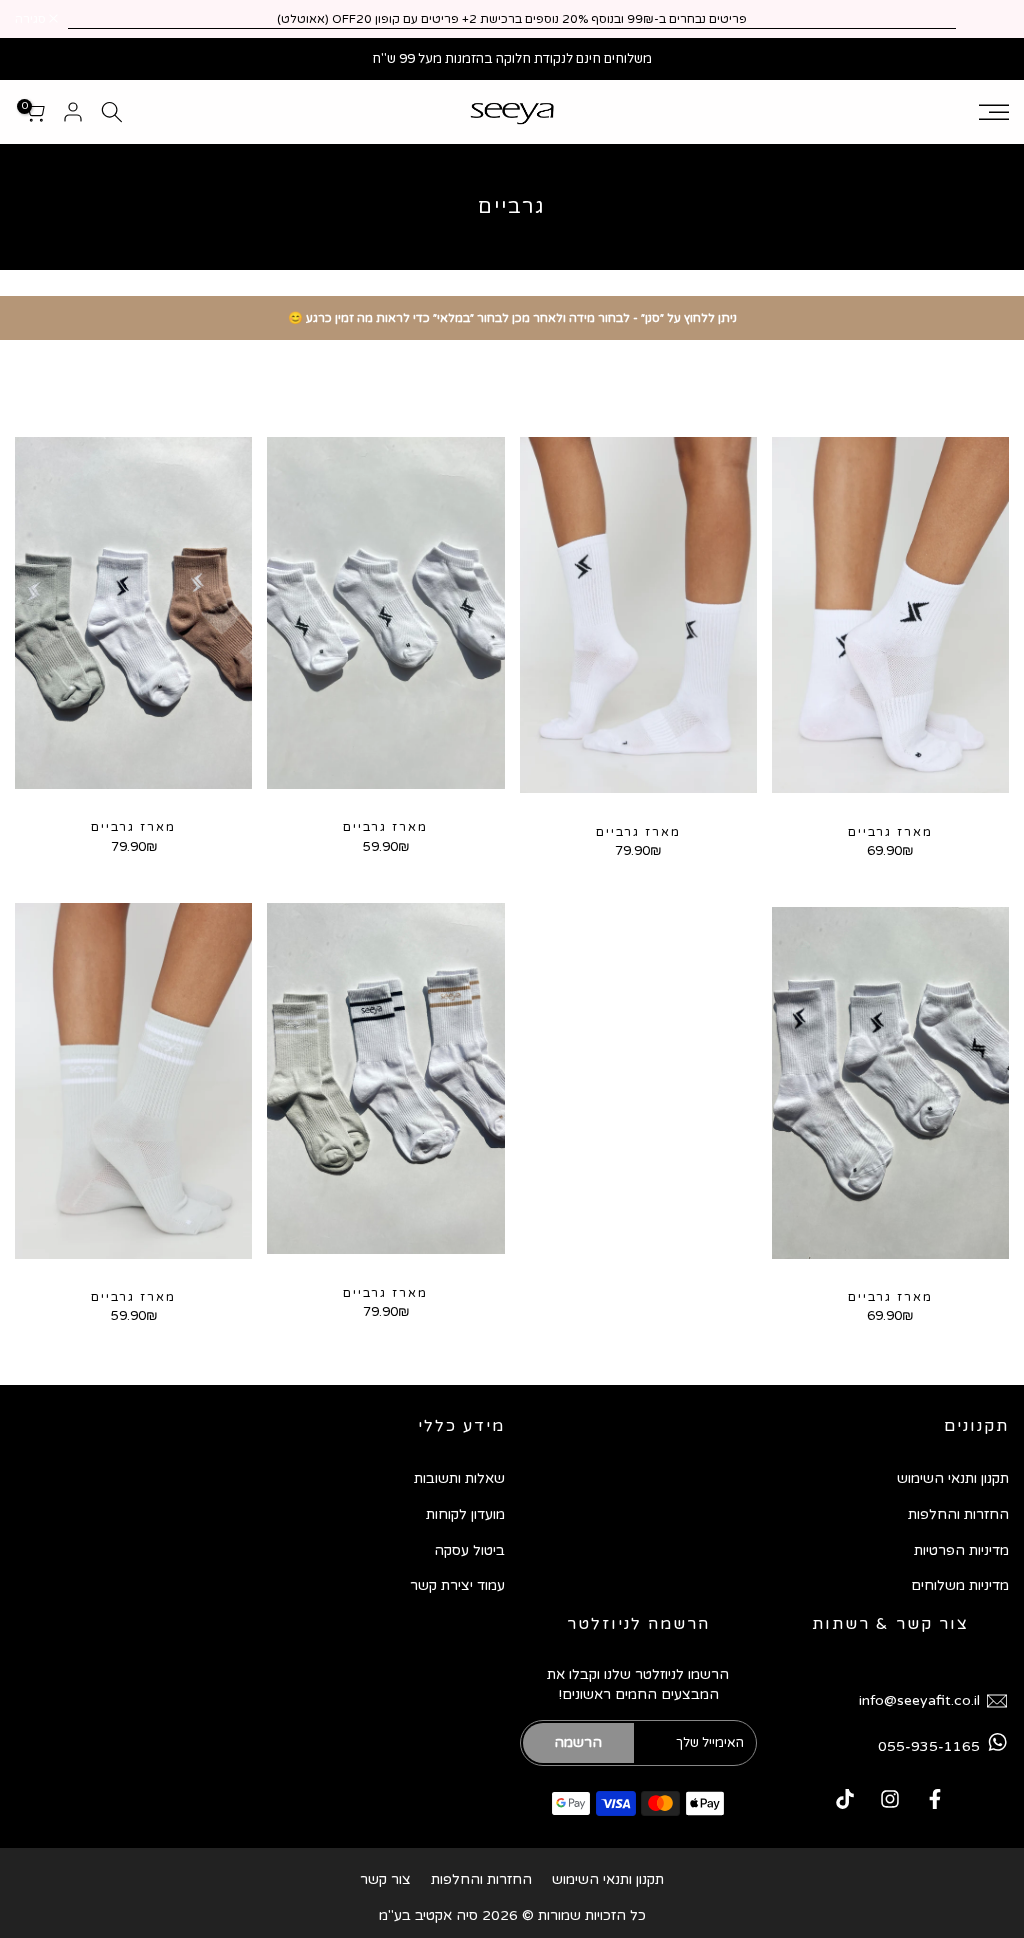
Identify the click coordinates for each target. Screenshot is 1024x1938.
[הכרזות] (512, 19)
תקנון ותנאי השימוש (953, 1478)
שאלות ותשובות (459, 1478)
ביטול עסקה (469, 1550)
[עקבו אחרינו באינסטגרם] (890, 1799)
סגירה (983, 19)
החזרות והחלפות (958, 1514)
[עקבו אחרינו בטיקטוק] (845, 1799)
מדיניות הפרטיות (961, 1550)
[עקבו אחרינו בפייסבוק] (935, 1799)
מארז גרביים (890, 832)
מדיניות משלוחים (960, 1585)
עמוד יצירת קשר (457, 1585)
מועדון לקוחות (465, 1514)
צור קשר (385, 1879)
